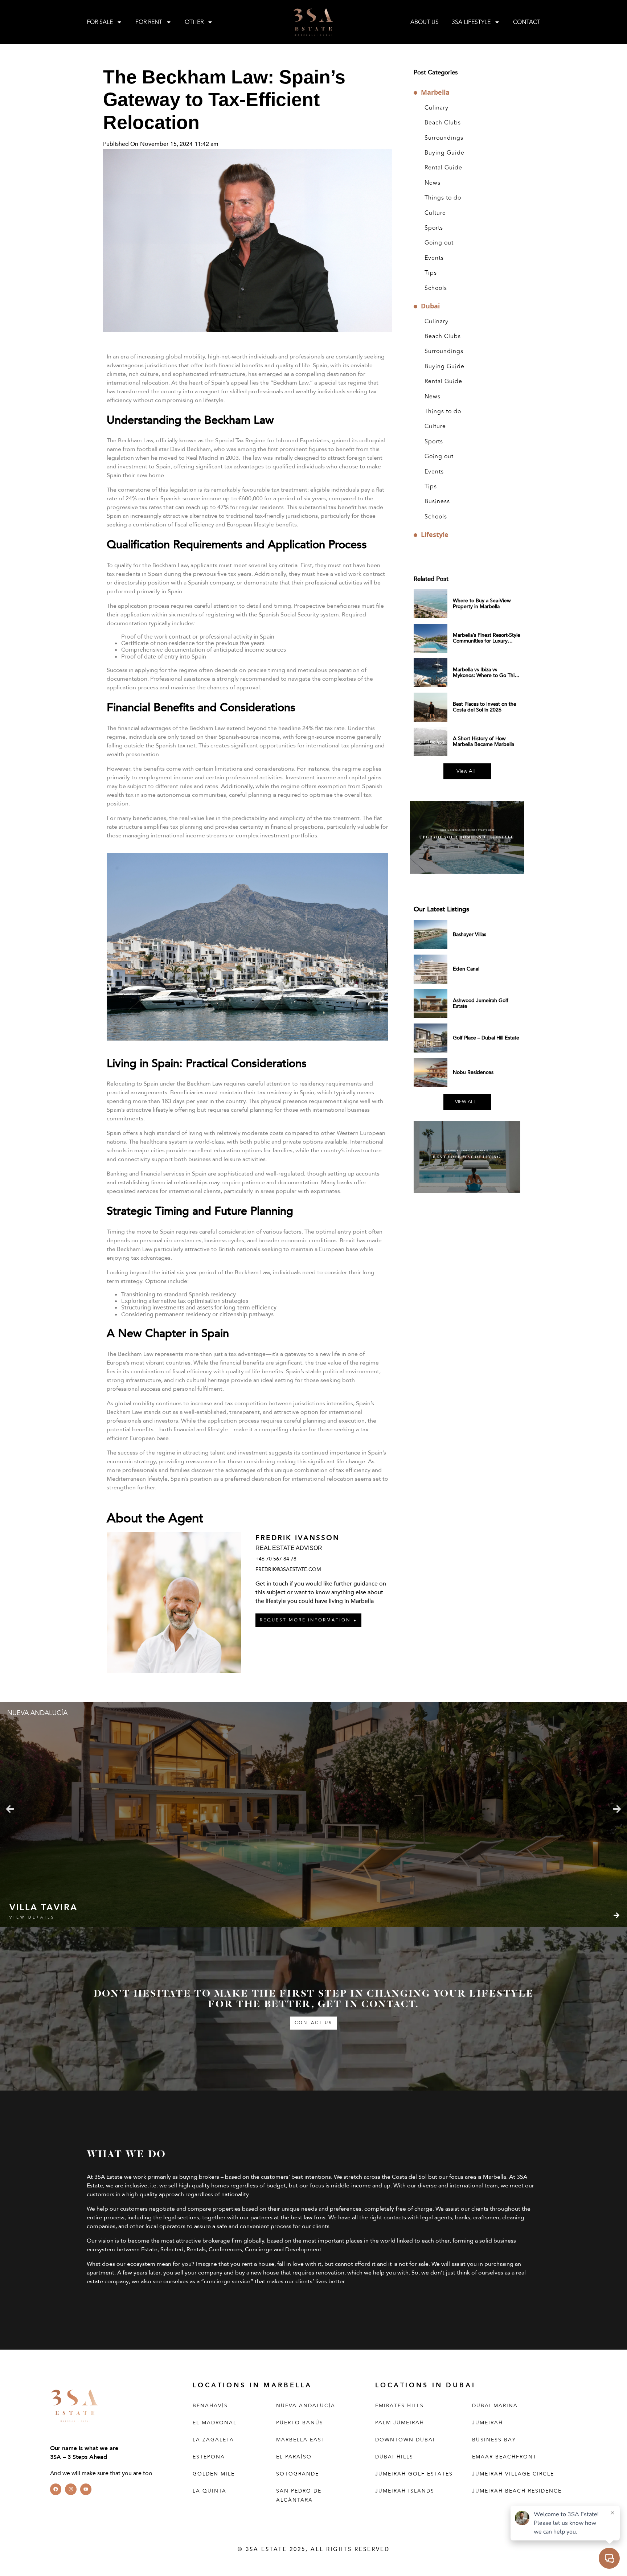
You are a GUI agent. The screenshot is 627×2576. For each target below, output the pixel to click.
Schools (436, 288)
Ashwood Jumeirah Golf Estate (481, 1003)
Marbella (435, 92)
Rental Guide (443, 168)
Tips (431, 273)
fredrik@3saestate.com (288, 1569)
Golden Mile (214, 2474)
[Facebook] (56, 2489)
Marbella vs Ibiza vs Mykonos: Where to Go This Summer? (485, 675)
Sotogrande (298, 2474)
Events (434, 258)
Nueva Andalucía (306, 2406)
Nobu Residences (473, 1072)
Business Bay (494, 2440)
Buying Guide (444, 153)
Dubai (430, 306)
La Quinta (210, 2491)
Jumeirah (487, 2423)
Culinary (437, 108)
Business (437, 501)
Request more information (305, 1620)
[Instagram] (71, 2489)
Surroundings (444, 138)
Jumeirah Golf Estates (414, 2474)
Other (194, 22)
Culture (435, 213)
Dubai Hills (394, 2457)
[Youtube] (86, 2489)
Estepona (209, 2457)
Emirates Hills (399, 2406)
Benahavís (210, 2406)
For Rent (149, 22)
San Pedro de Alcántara (299, 2495)
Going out (439, 243)
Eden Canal (466, 969)
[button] (10, 1809)
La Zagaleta (213, 2440)
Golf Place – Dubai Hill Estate (486, 1038)
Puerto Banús (300, 2423)
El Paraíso (294, 2457)
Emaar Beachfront (504, 2457)
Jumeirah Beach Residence (517, 2491)
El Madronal (215, 2423)
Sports (434, 228)
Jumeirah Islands (405, 2491)
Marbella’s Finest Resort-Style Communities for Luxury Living (487, 641)
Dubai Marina (495, 2406)
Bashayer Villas (470, 934)
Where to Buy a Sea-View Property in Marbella (482, 604)
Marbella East (301, 2440)
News (433, 183)
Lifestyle (435, 535)
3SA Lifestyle (471, 22)
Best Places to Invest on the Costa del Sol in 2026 (485, 707)
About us (425, 22)
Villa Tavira (43, 1908)
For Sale (100, 22)
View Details (32, 1917)
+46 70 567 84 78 (276, 1559)
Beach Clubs (443, 123)
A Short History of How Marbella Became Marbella (483, 741)
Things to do (443, 198)
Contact (527, 22)
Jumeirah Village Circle (513, 2474)
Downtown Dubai (405, 2440)
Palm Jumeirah (400, 2423)
